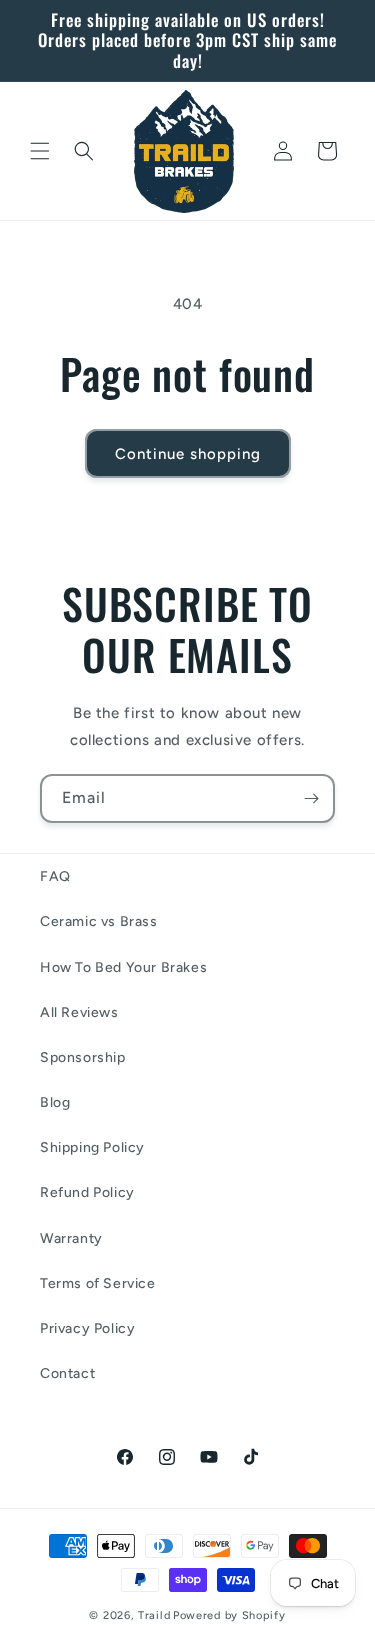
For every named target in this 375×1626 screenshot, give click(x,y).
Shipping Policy (92, 1147)
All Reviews (79, 1012)
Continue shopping (188, 454)
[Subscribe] (311, 798)
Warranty (71, 1238)
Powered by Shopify (229, 1615)
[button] (40, 151)
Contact (67, 1373)
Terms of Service (98, 1283)
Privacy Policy (87, 1328)
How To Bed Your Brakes (123, 967)
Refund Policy (87, 1192)
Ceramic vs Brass (99, 921)
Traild (154, 1615)
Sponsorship (83, 1057)
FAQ (55, 876)
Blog (55, 1102)
